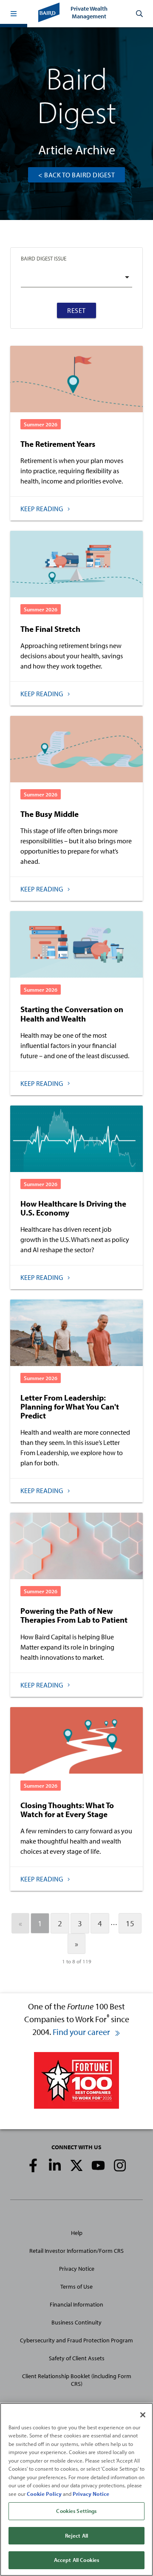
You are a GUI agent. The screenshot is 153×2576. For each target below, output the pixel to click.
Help (77, 2233)
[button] (14, 14)
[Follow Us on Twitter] (76, 2165)
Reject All (76, 2535)
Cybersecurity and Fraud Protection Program (76, 2340)
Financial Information (76, 2304)
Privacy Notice (77, 2269)
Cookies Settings (76, 2511)
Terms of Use (76, 2287)
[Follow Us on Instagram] (120, 2165)
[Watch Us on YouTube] (98, 2165)
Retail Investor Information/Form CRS (76, 2251)
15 (130, 1923)
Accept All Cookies (76, 2560)
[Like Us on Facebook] (33, 2165)
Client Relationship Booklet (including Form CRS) (77, 2380)
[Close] (143, 2415)
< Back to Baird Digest (76, 175)
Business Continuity (76, 2322)
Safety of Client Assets (77, 2358)
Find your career (82, 2032)
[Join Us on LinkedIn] (55, 2165)
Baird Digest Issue (44, 258)
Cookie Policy (44, 2494)
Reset (76, 310)
